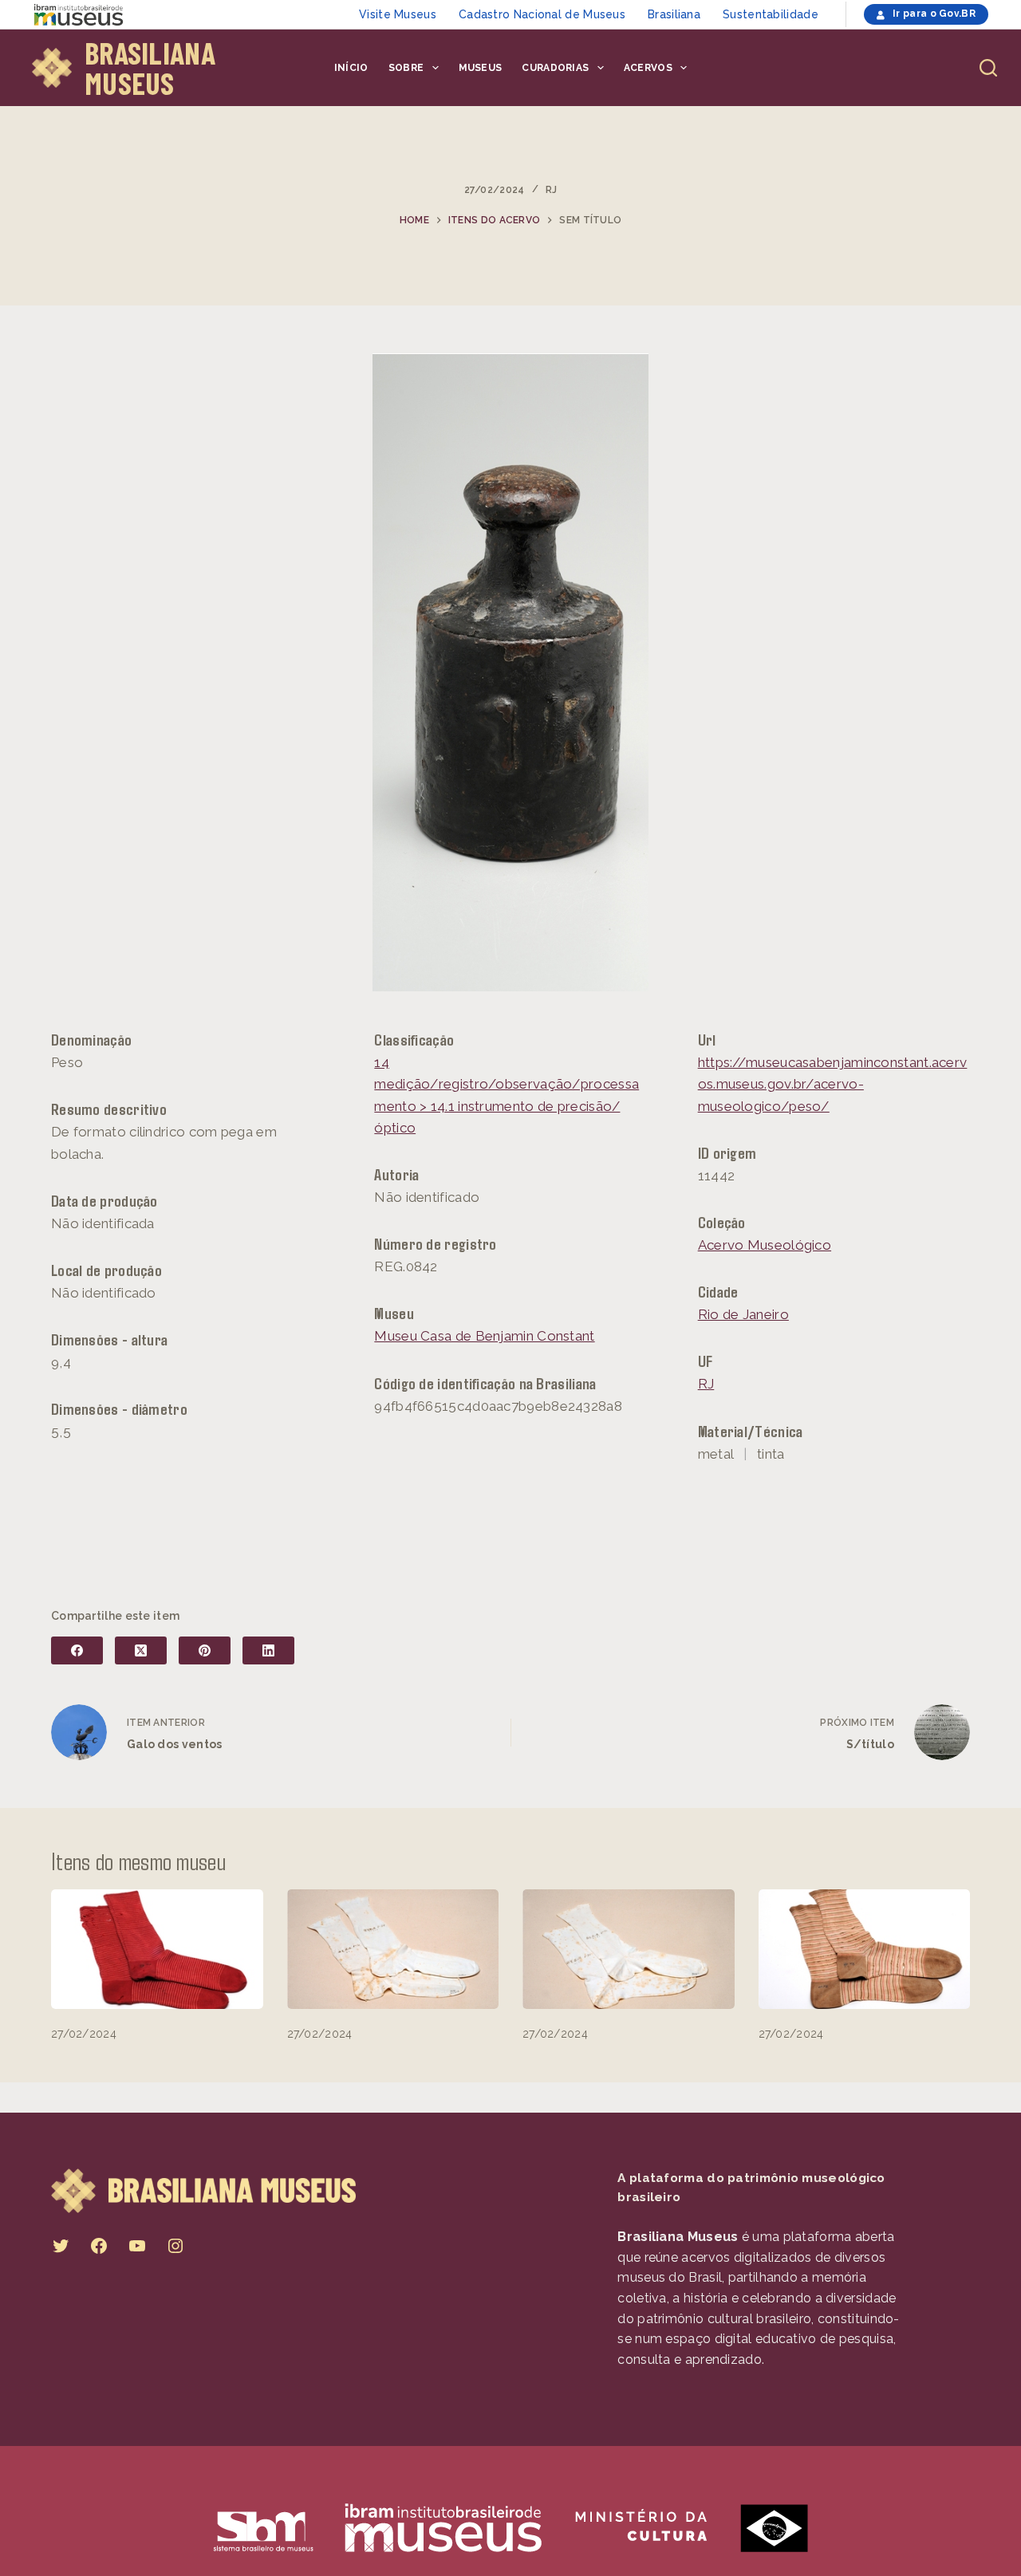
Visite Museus (398, 14)
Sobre (406, 68)
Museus (481, 68)
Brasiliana (674, 14)
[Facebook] (77, 1650)
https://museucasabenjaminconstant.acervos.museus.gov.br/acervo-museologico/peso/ (833, 1084)
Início (351, 68)
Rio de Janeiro (743, 1314)
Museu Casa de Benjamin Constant (484, 1336)
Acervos (648, 68)
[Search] (988, 68)
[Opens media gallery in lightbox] (511, 672)
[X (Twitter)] (141, 1650)
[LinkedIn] (268, 1650)
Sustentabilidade (771, 14)
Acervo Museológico (765, 1245)
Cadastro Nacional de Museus (542, 14)
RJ (552, 190)
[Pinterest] (205, 1650)
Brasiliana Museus (150, 68)
